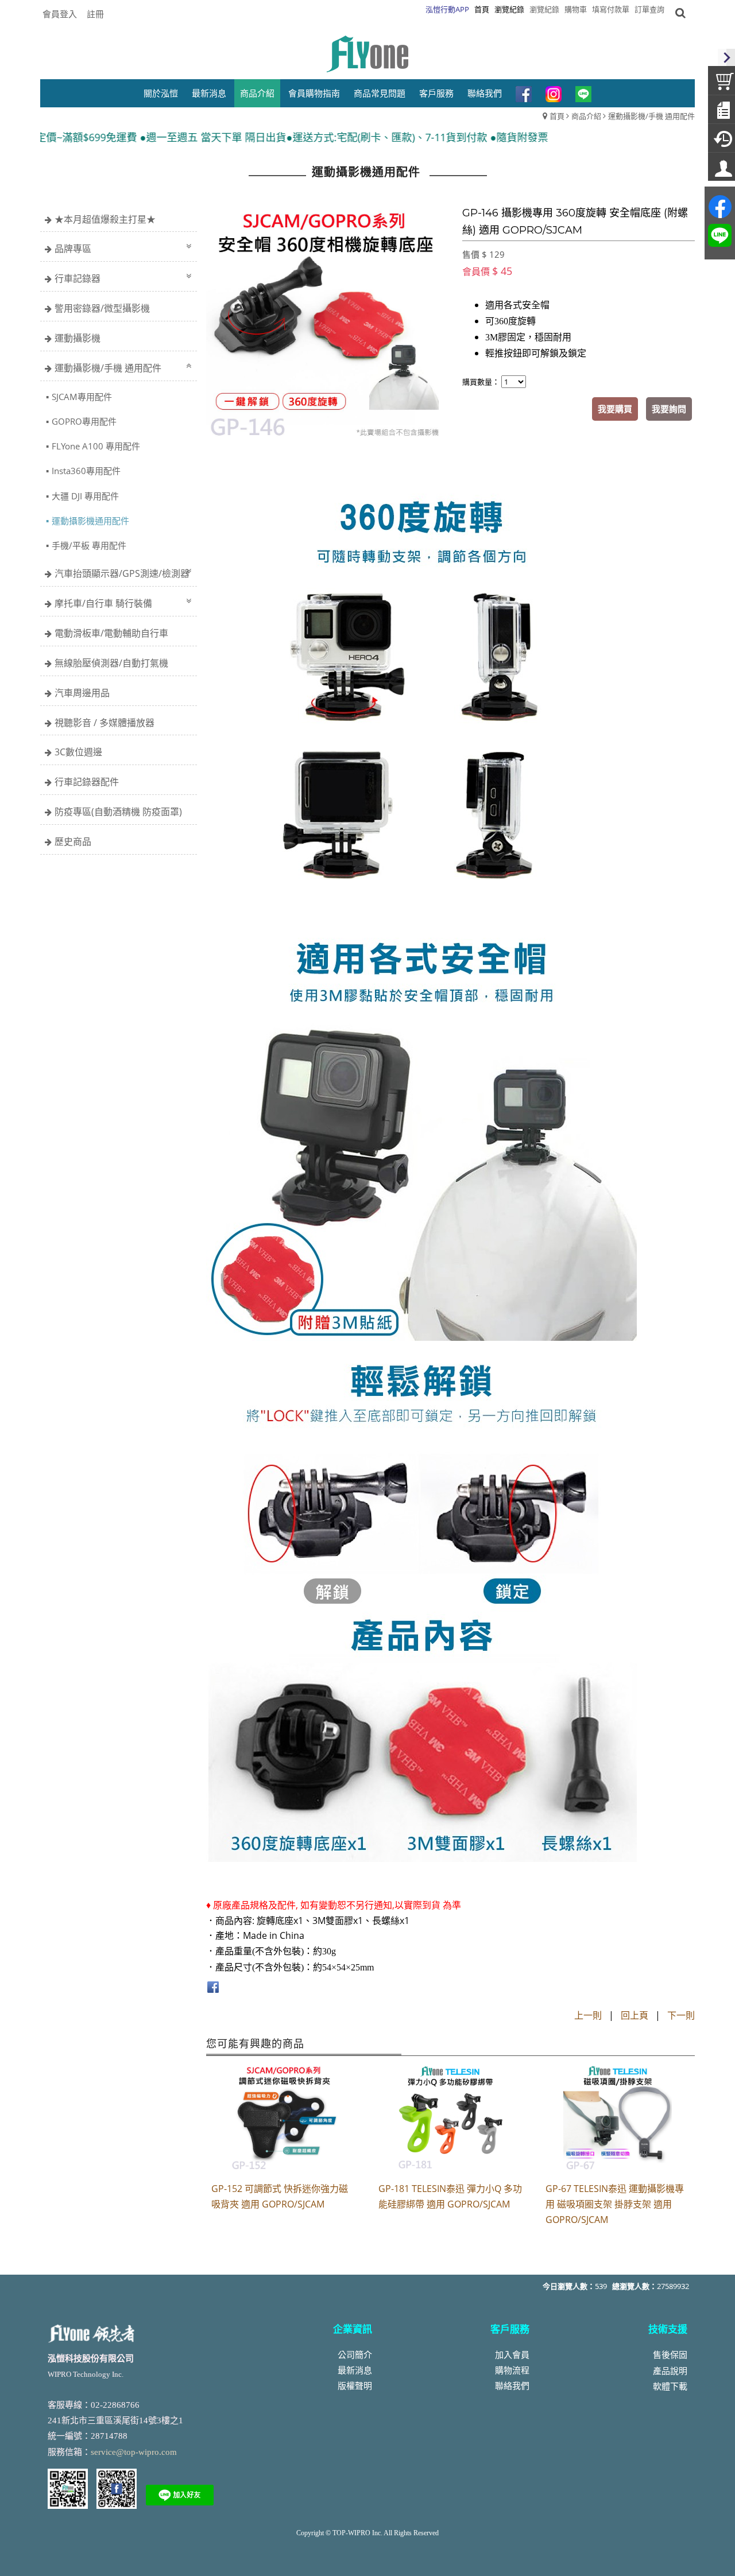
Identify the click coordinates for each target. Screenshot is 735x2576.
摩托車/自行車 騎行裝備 (103, 603)
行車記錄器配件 (87, 782)
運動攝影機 (78, 338)
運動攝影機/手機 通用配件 (651, 116)
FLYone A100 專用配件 (96, 446)
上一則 (588, 2015)
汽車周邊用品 (82, 693)
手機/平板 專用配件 (89, 545)
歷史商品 (73, 841)
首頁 (557, 116)
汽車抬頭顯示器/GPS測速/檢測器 (122, 573)
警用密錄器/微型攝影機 (102, 308)
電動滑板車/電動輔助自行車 (111, 633)
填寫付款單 (611, 9)
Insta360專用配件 (86, 471)
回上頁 (635, 2015)
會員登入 (60, 14)
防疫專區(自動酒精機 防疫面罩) (118, 812)
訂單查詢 (649, 9)
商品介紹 (586, 116)
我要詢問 (669, 409)
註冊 (95, 14)
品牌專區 (73, 249)
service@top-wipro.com (134, 2452)
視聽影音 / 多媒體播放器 (105, 723)
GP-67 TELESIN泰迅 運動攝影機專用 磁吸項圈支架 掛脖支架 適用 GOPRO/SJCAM (615, 2204)
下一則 (681, 2015)
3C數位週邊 (78, 752)
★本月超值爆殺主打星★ (105, 219)
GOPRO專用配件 (84, 421)
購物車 (576, 9)
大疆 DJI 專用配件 (85, 496)
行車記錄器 (78, 278)
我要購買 (615, 409)
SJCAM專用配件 (82, 397)
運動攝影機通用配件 (90, 521)
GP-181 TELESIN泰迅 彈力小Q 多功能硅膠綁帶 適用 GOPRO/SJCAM (450, 2196)
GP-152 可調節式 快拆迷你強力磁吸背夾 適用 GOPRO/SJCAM (280, 2196)
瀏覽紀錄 (544, 9)
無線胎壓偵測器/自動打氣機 (111, 663)
